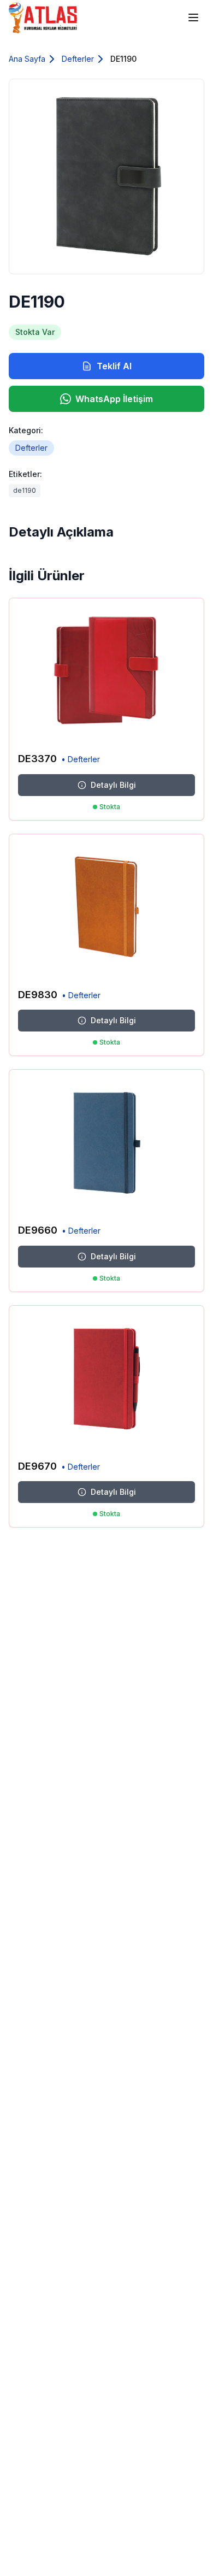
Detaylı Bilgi (113, 785)
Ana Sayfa (27, 59)
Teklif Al (114, 366)
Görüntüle (171, 727)
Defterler (78, 59)
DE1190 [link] (123, 59)
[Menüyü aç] (193, 17)
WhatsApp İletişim (114, 399)
